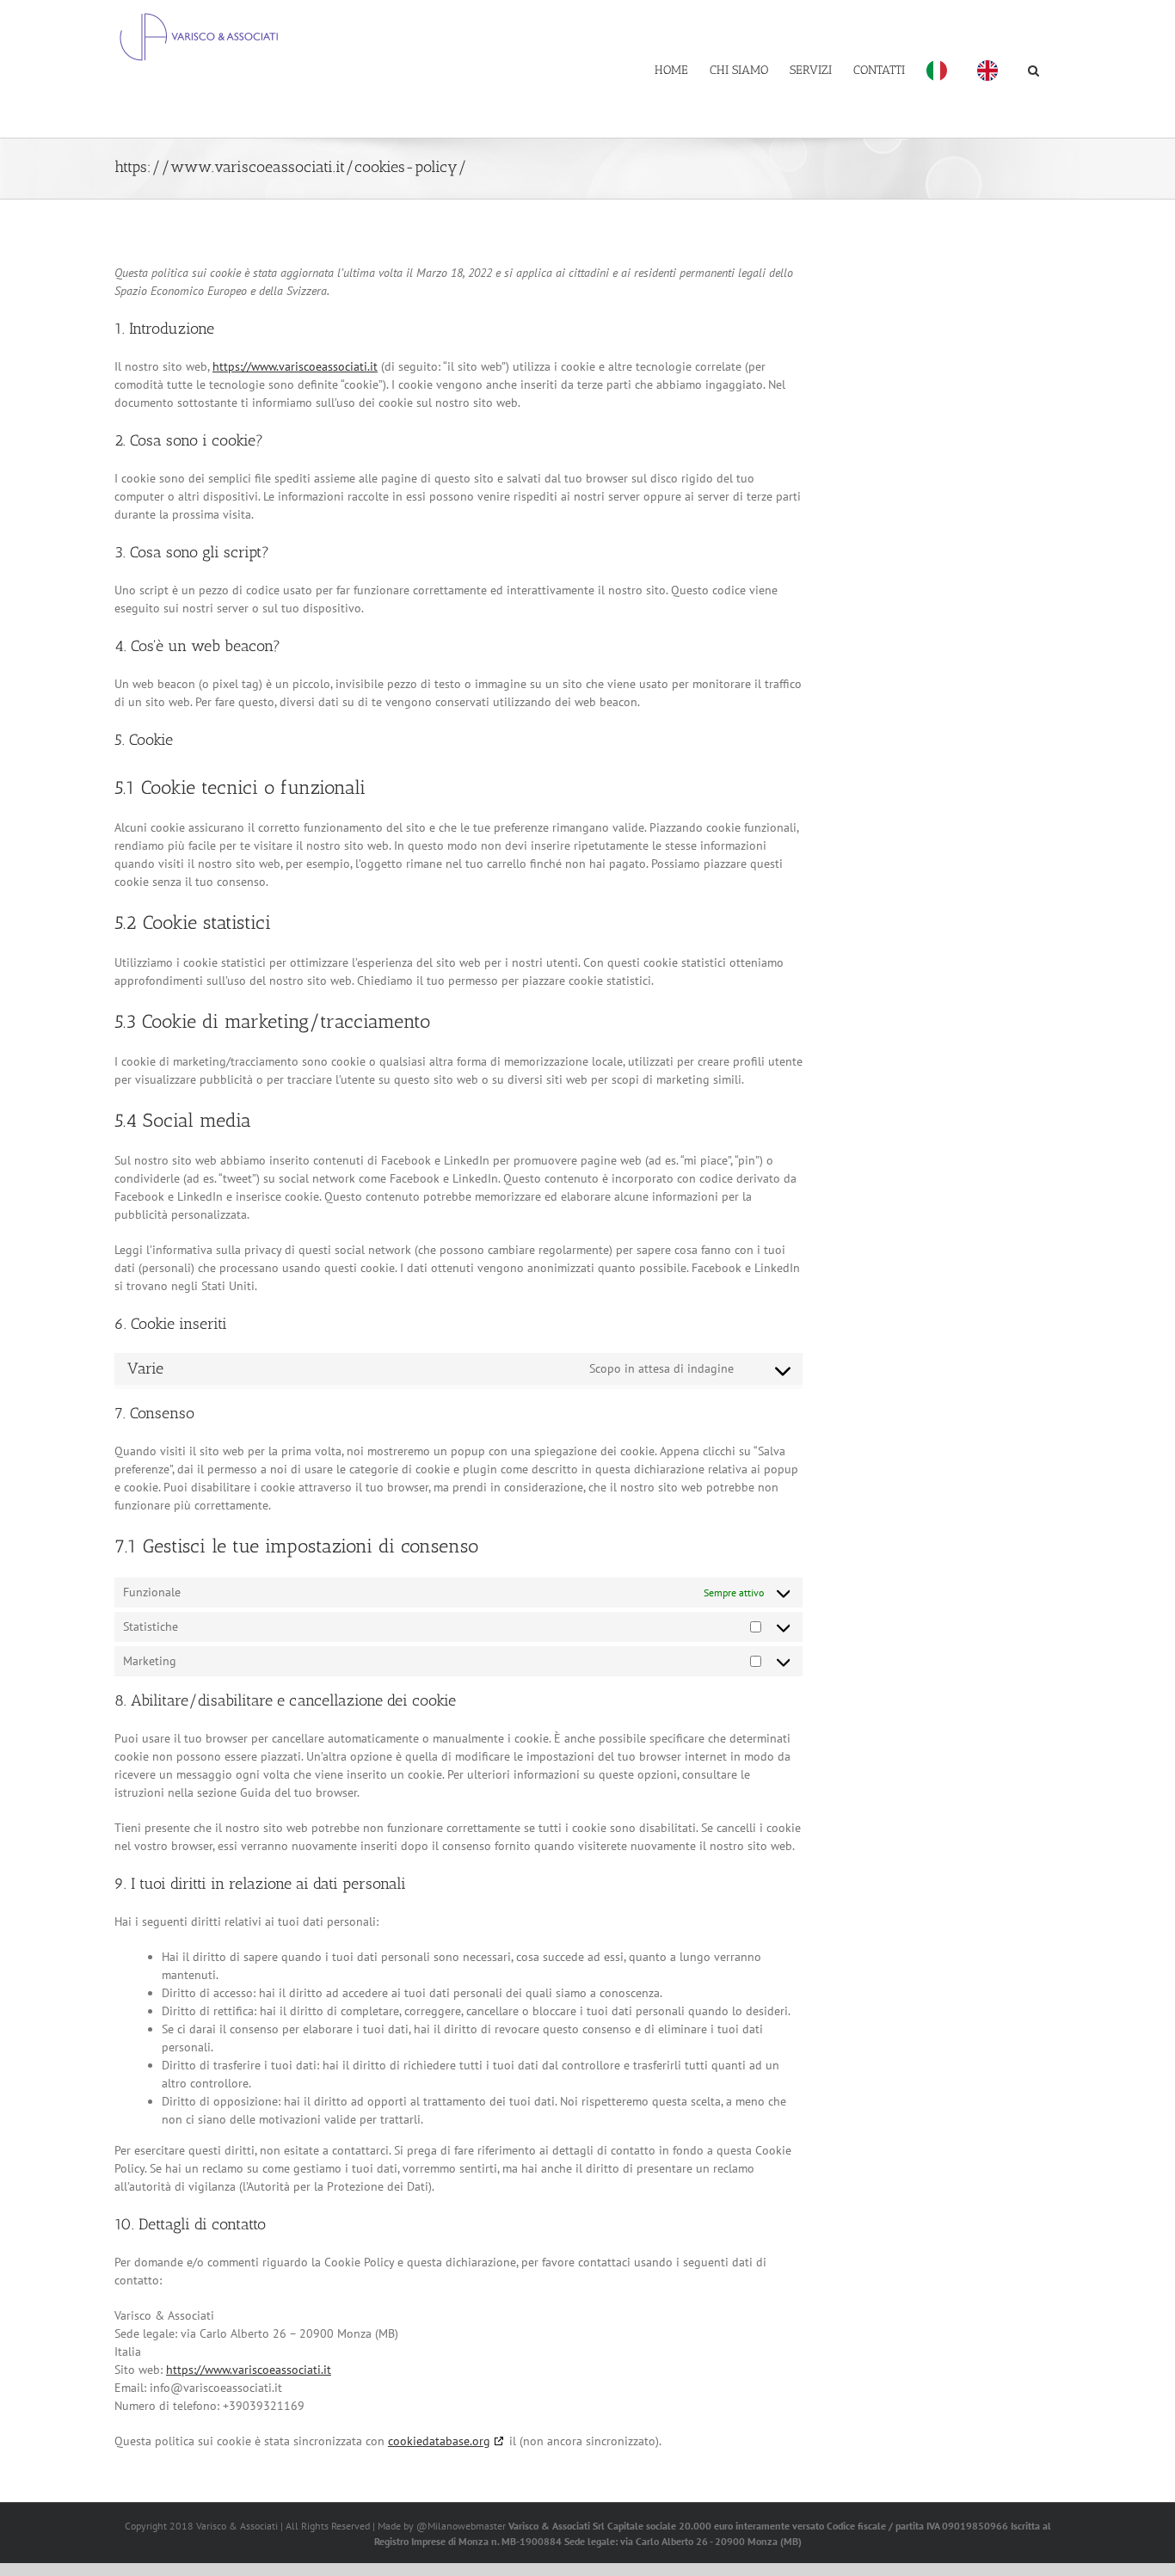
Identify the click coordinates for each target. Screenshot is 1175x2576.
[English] (992, 69)
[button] (1034, 69)
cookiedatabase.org (439, 2441)
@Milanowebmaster (461, 2526)
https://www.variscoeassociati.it (295, 366)
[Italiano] (941, 69)
